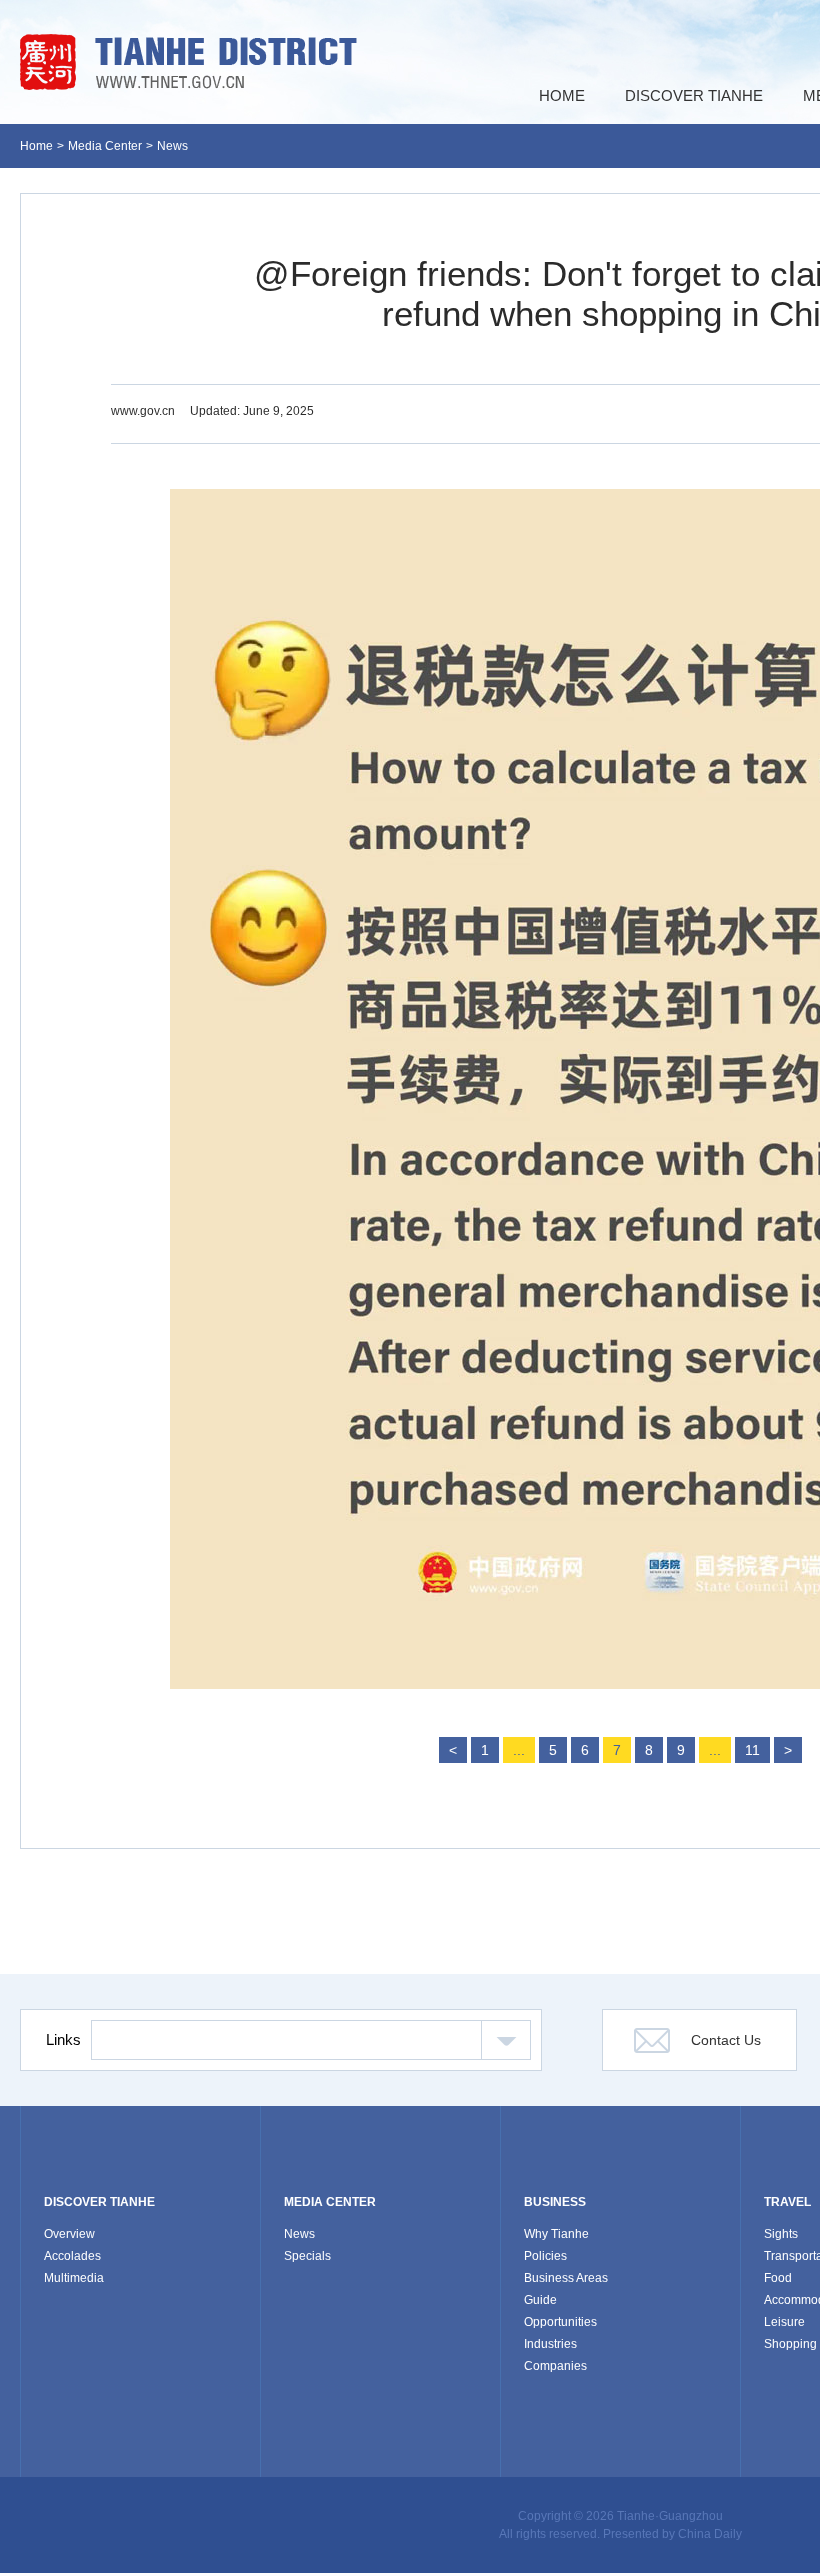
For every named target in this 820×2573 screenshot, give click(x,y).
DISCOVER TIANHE (99, 2202)
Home (36, 146)
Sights (781, 2234)
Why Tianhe (556, 2234)
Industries (550, 2344)
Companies (555, 2366)
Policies (545, 2256)
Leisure (784, 2322)
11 (752, 1750)
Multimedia (74, 2278)
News (172, 146)
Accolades (72, 2256)
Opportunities (560, 2322)
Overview (69, 2234)
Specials (307, 2256)
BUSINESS (555, 2202)
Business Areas (566, 2278)
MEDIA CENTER (330, 2202)
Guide (540, 2300)
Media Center (105, 146)
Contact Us (726, 2040)
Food (778, 2278)
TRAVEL (787, 2202)
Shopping (790, 2344)
